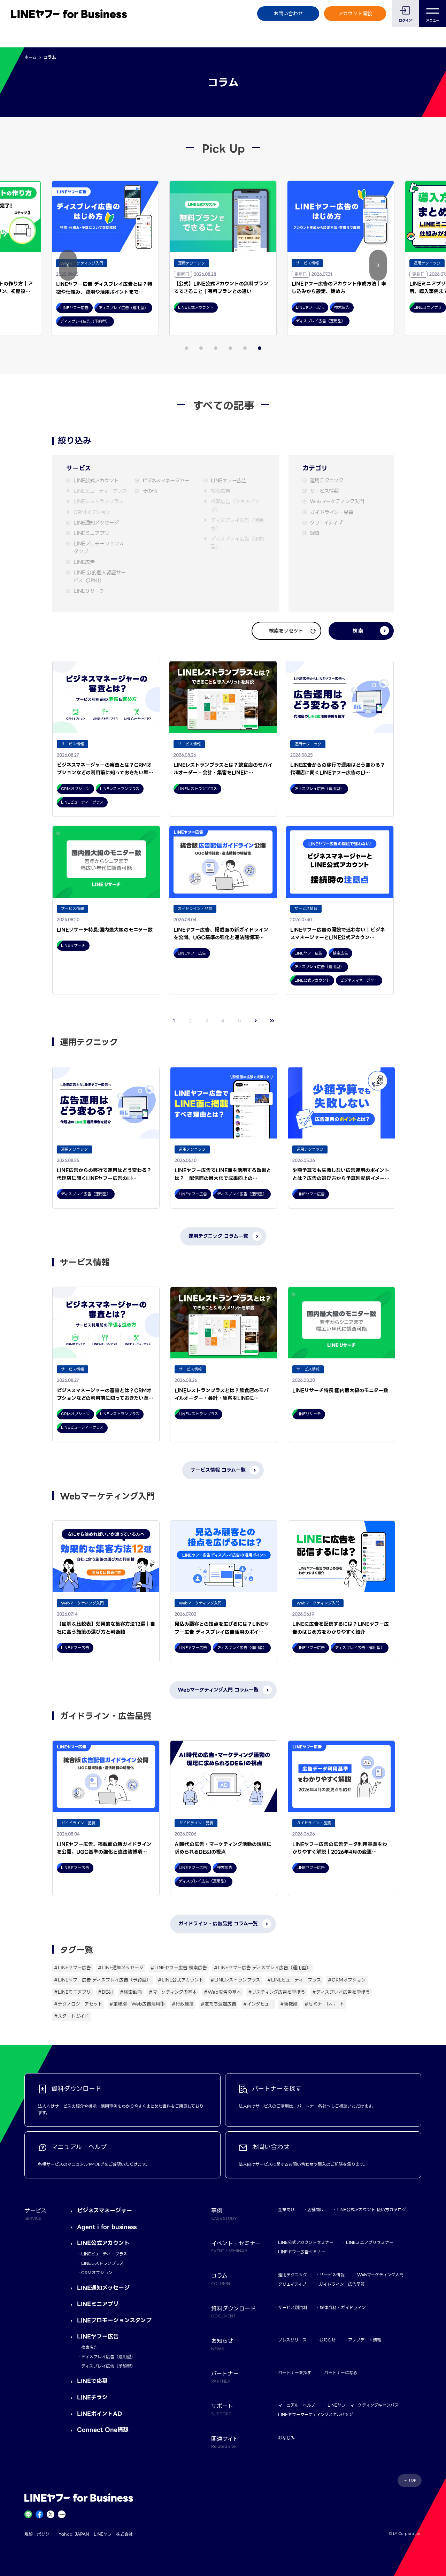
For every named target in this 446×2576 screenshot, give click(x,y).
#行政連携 (183, 2004)
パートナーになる (341, 2373)
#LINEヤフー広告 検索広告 (179, 1968)
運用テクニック (326, 481)
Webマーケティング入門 (337, 502)
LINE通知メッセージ (96, 523)
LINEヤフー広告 (229, 481)
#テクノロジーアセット (78, 2004)
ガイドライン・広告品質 (342, 2284)
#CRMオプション (347, 1980)
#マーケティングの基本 (173, 1992)
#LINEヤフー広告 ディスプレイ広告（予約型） (102, 1980)
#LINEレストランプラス (235, 1980)
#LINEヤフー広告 (72, 1968)
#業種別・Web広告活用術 (137, 2004)
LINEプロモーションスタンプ (99, 548)
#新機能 (289, 2004)
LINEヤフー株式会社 (113, 2534)
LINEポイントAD (99, 2414)
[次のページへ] (256, 1021)
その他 (149, 491)
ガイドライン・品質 (332, 512)
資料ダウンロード (233, 2311)
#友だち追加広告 (218, 2004)
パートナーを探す (295, 2373)
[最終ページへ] (272, 1021)
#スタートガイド (71, 2016)
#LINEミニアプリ (72, 1992)
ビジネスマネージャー (166, 481)
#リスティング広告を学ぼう (277, 1992)
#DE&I (105, 1992)
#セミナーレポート (324, 2004)
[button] (68, 265)
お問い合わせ (288, 14)
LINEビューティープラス (100, 491)
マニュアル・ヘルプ (297, 2405)
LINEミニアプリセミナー (370, 2242)
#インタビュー (258, 2004)
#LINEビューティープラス (294, 1980)
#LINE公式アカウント (181, 1980)
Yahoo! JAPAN (74, 2534)
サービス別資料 (293, 2307)
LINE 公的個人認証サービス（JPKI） (100, 577)
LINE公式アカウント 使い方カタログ (371, 2210)
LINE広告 (84, 562)
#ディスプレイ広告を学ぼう (341, 1992)
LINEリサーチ (89, 591)
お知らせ (327, 2340)
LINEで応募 (92, 2381)
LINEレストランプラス (98, 502)
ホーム (30, 57)
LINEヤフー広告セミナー (302, 2252)
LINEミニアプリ (91, 533)
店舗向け (316, 2210)
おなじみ (286, 2438)
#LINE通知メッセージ (121, 1968)
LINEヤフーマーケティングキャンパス (363, 2405)
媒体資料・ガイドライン (343, 2307)
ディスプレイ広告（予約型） (237, 543)
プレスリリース (292, 2340)
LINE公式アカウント (96, 481)
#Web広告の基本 (222, 1992)
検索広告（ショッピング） (235, 506)
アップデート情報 (365, 2340)
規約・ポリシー (39, 2534)
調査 (315, 533)
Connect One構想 (103, 2430)
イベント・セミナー (236, 2246)
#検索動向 (131, 1992)
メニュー (433, 20)
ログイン (405, 20)
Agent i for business (107, 2227)
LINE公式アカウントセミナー (306, 2242)
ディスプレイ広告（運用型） (237, 524)
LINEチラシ (92, 2397)
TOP (412, 2480)
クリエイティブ (326, 523)
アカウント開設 (355, 14)
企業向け (286, 2210)
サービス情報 (324, 491)
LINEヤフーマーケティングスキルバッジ (316, 2414)
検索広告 (221, 491)
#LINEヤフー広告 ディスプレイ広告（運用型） (262, 1968)
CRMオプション (92, 512)
